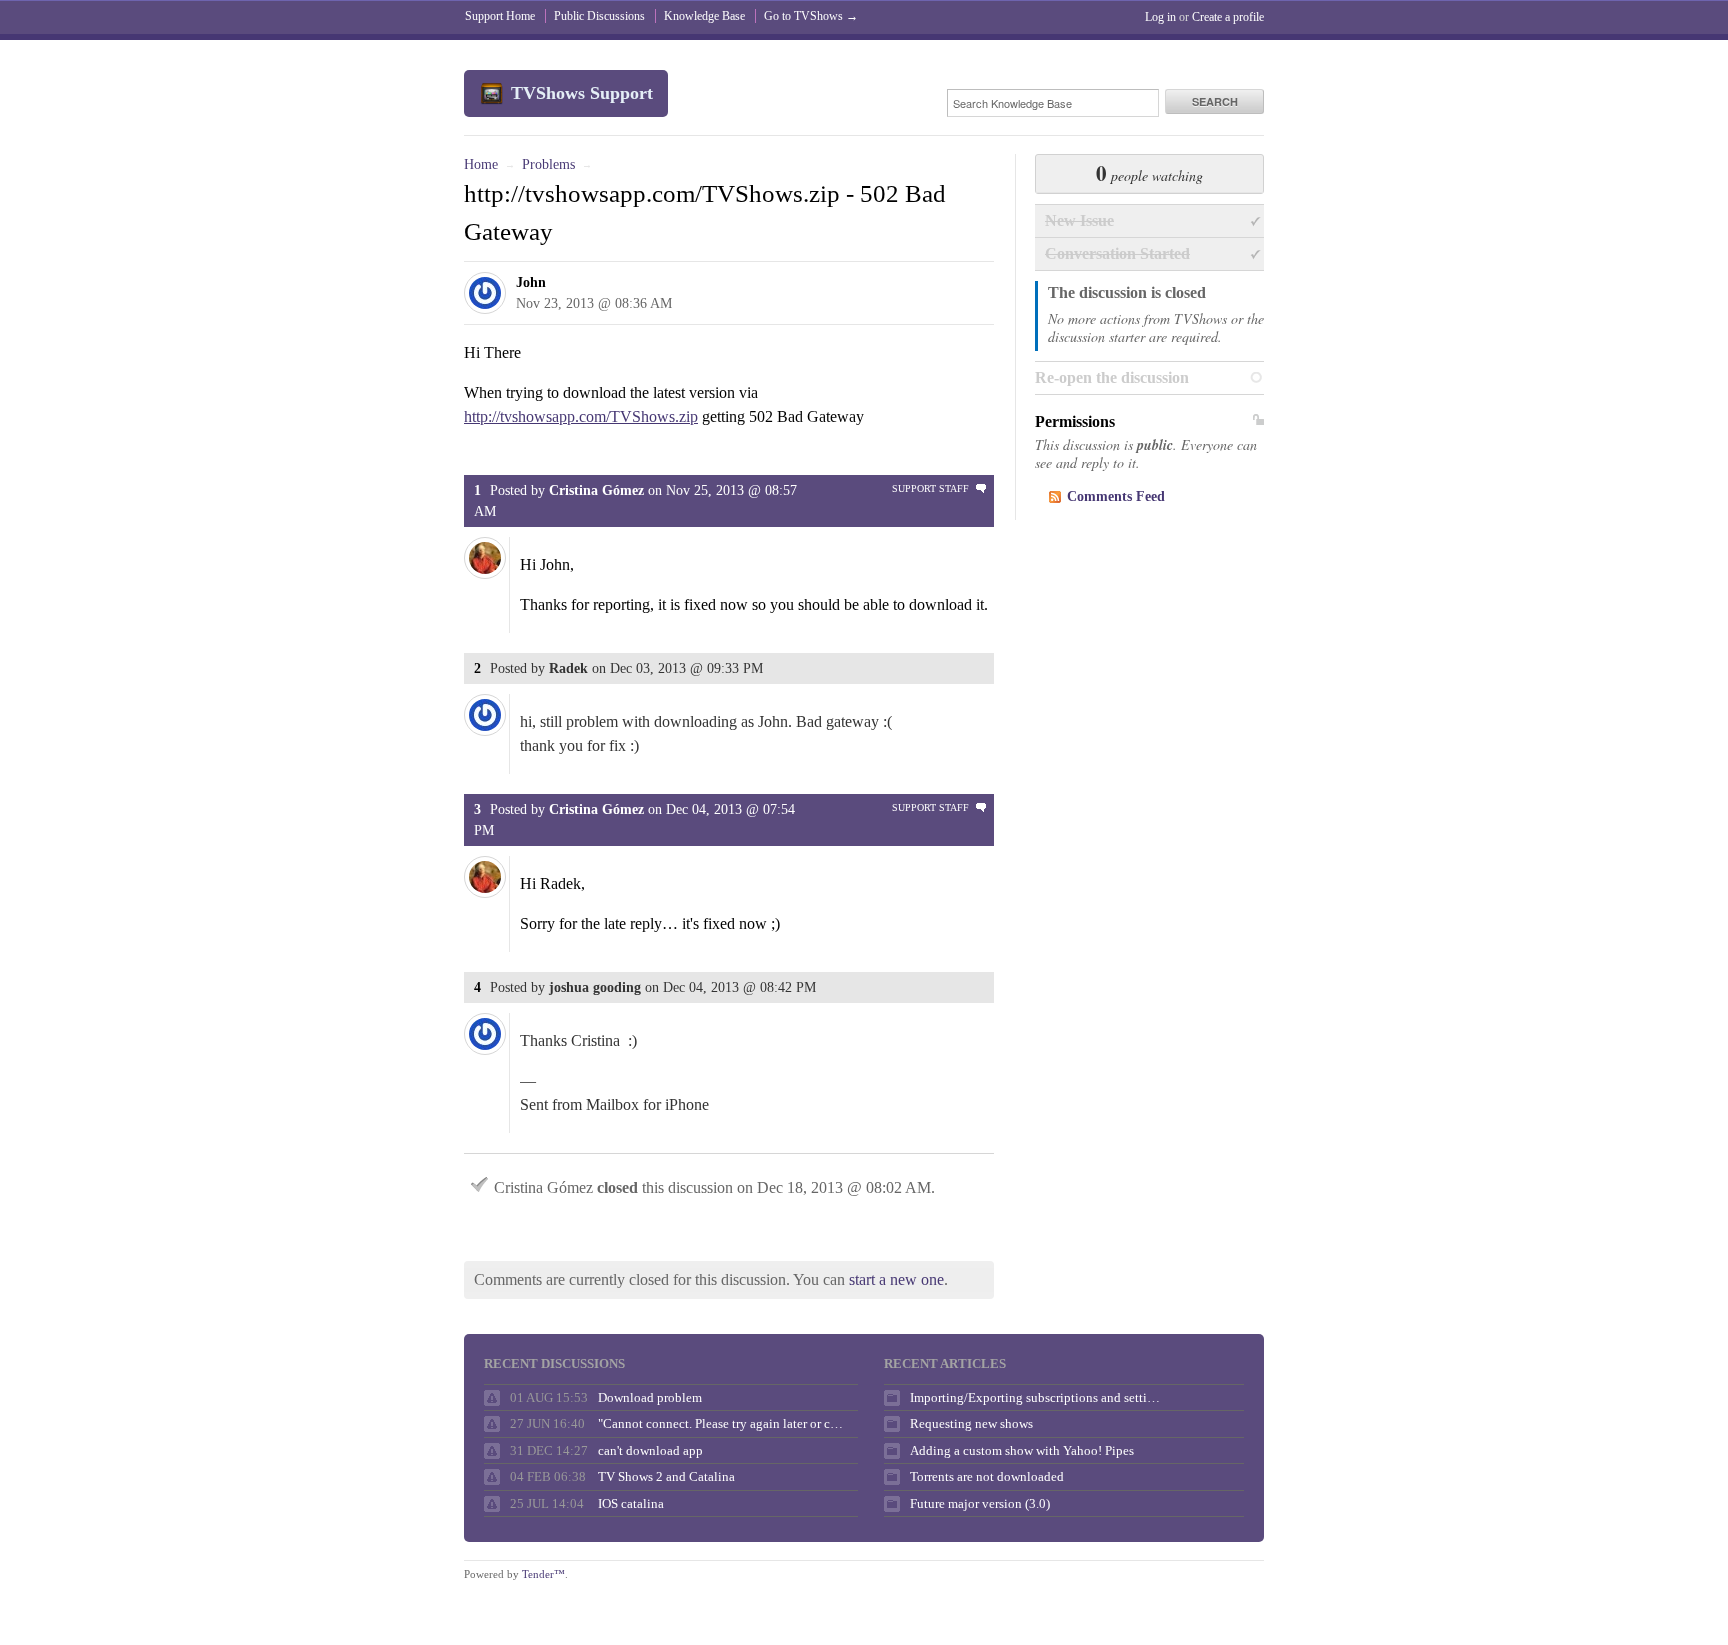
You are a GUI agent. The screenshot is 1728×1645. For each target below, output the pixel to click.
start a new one (896, 1279)
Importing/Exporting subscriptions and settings (1035, 1397)
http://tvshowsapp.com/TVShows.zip (581, 416)
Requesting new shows (971, 1423)
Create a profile (1228, 17)
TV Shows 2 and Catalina (666, 1476)
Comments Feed (1116, 496)
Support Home (500, 16)
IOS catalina (631, 1503)
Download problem (650, 1397)
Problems (548, 164)
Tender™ (543, 1574)
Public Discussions (599, 16)
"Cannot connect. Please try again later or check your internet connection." (723, 1423)
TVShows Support (582, 93)
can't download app (650, 1450)
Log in (1160, 17)
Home (481, 164)
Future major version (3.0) (980, 1503)
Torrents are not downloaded (987, 1476)
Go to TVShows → (811, 16)
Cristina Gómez (596, 490)
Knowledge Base (704, 16)
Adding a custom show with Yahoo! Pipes (1022, 1450)
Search (1215, 101)
